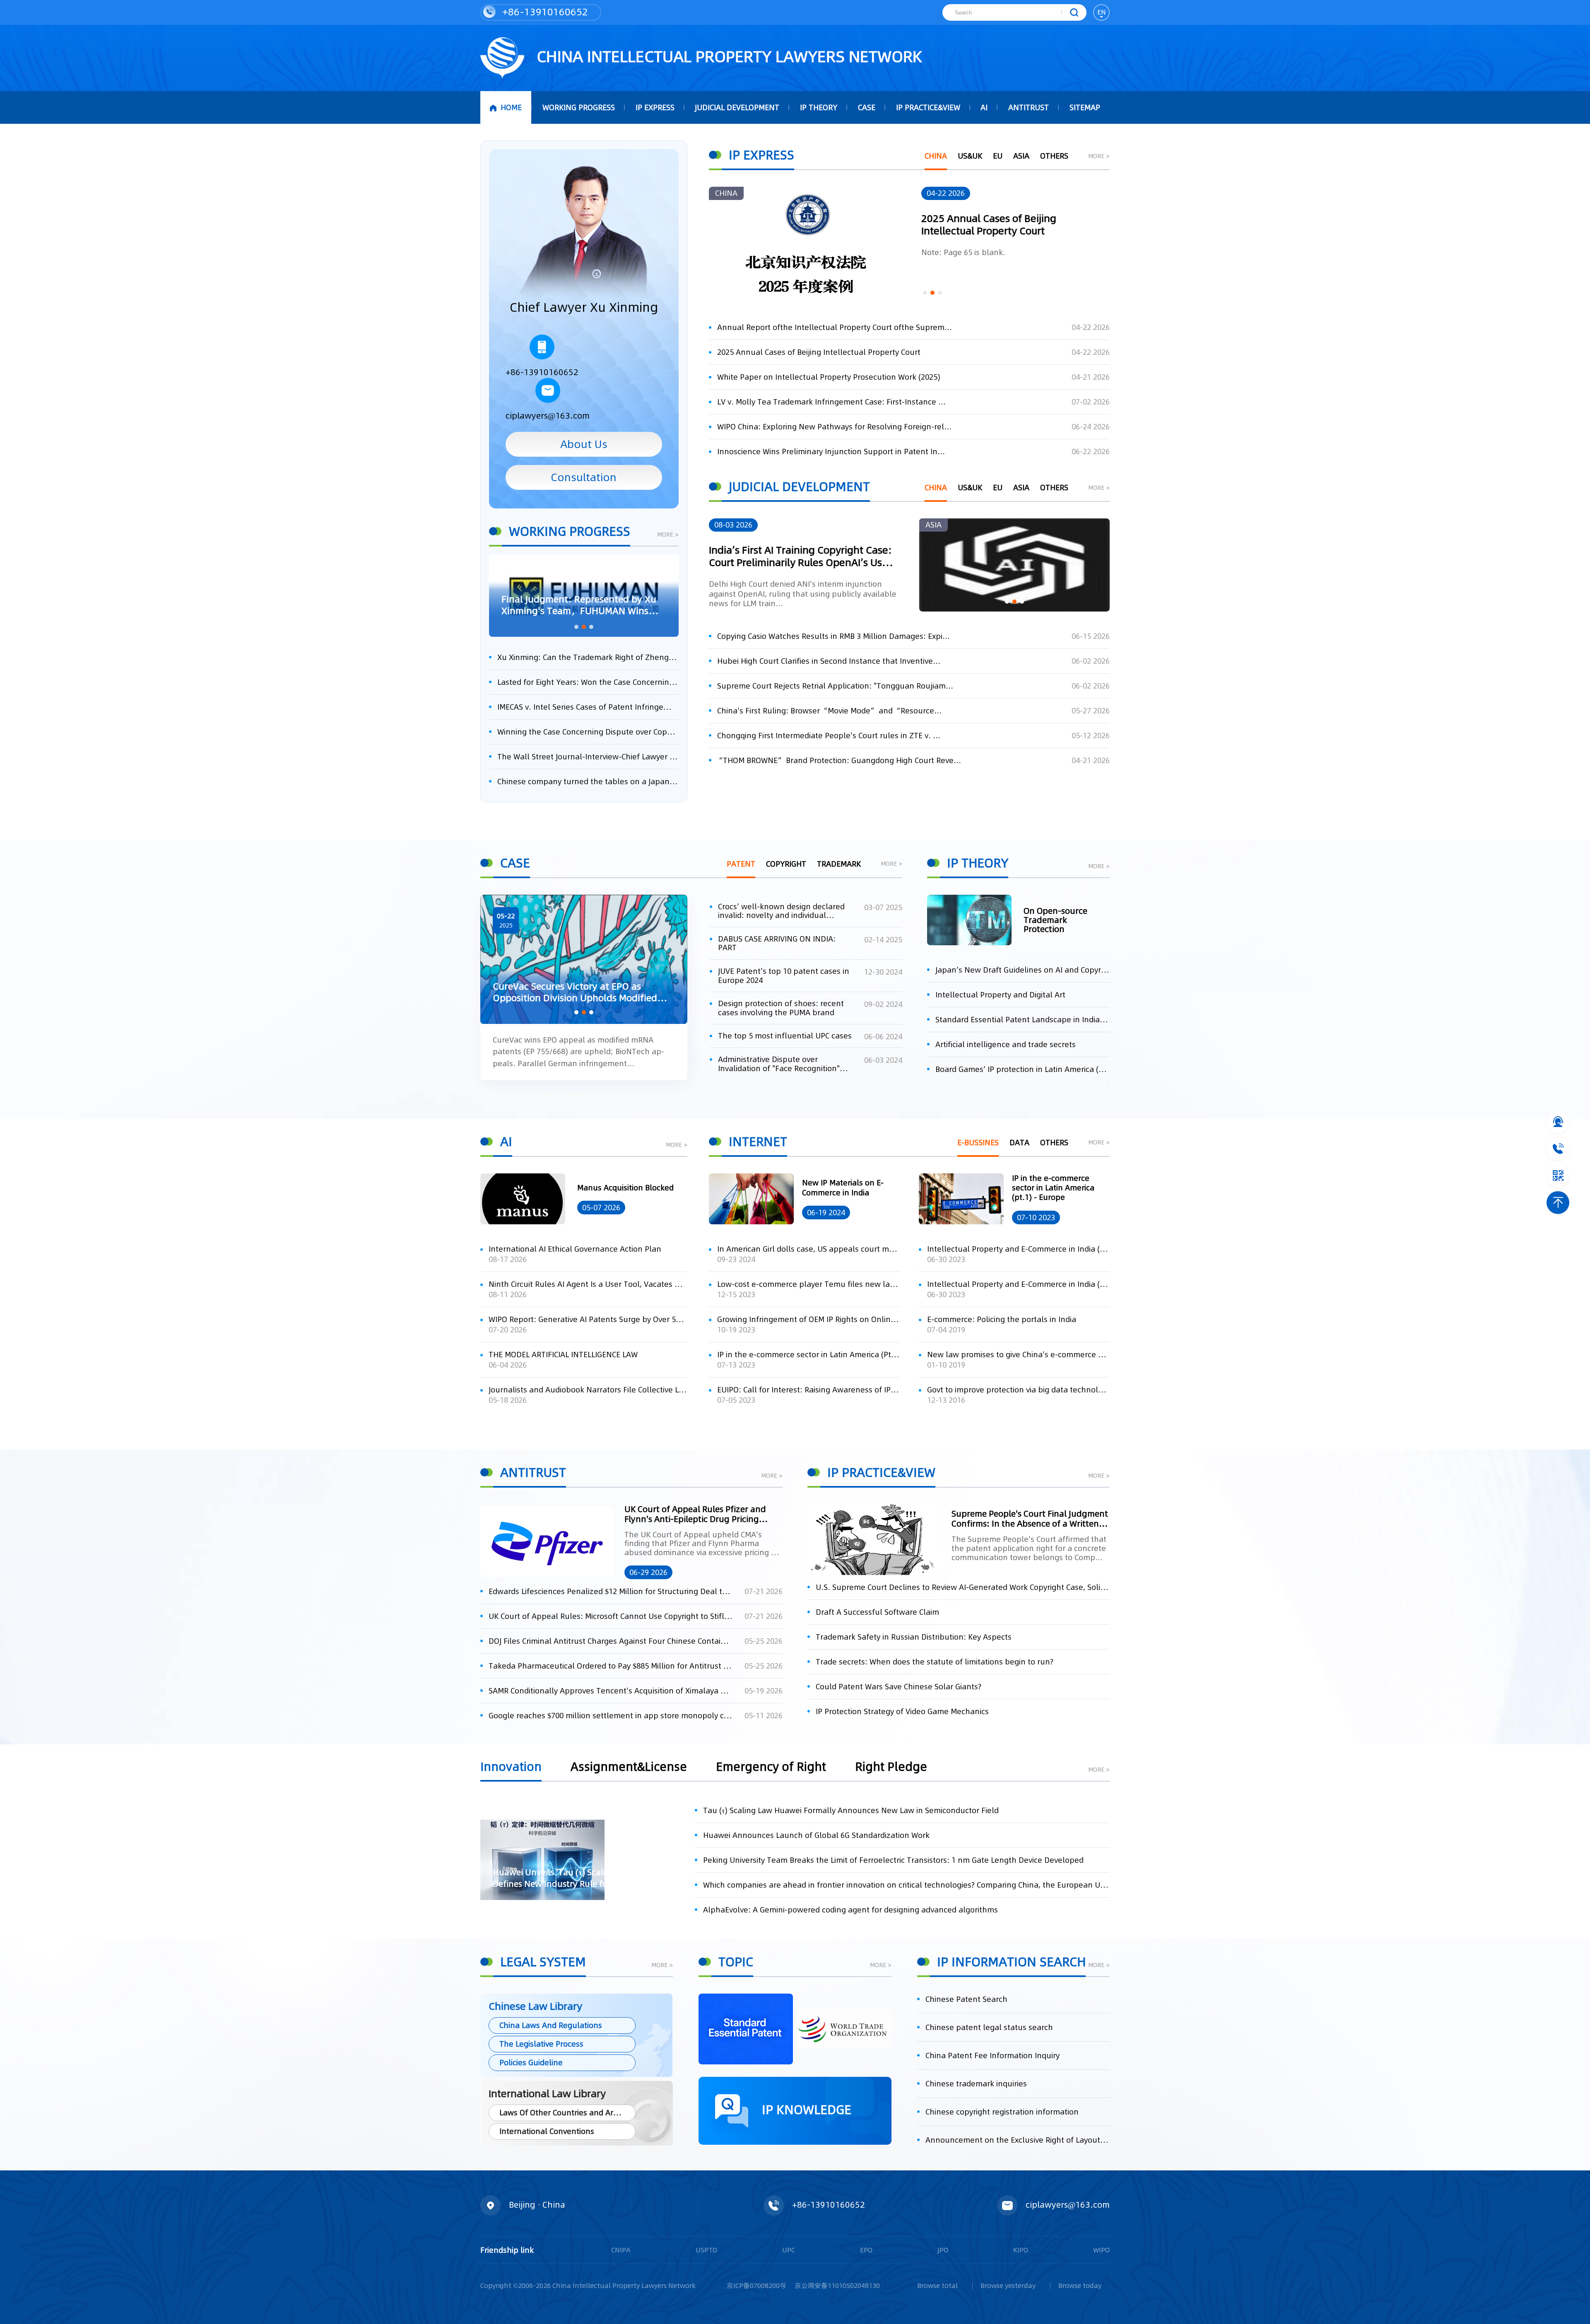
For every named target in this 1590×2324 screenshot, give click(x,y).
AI (984, 107)
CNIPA (621, 2250)
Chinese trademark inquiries (976, 2084)
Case (867, 107)
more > (668, 535)
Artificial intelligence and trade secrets (1006, 1044)
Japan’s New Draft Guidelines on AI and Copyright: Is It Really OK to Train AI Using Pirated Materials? (1023, 970)
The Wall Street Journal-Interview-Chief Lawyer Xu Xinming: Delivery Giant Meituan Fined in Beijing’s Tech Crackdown (588, 757)
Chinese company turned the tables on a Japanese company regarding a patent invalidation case (588, 781)
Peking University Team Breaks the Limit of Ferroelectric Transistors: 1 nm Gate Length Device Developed (893, 1860)
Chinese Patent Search (966, 1999)
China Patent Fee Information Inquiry (993, 2055)
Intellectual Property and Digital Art (1000, 995)
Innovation (511, 1768)
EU (998, 156)
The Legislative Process (541, 2044)
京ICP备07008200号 (756, 2285)
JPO (943, 2250)
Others (1054, 156)
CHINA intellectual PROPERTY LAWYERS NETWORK (727, 57)
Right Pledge (891, 1768)
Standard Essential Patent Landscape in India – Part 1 (1023, 1020)
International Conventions (547, 2131)
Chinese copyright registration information (1002, 2112)
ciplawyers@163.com (548, 416)
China (936, 156)
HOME (511, 107)
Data (1019, 1143)
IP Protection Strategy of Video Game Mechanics (902, 1711)
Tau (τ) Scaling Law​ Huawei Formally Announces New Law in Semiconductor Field (851, 1810)
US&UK (970, 156)
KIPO (1021, 2250)
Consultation (584, 477)
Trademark (839, 864)
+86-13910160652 (544, 12)
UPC (789, 2250)
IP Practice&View (928, 107)
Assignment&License (629, 1768)
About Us (584, 444)
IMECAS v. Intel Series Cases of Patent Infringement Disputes (588, 707)
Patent (741, 864)
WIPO (1101, 2250)
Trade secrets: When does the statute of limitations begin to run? (935, 1662)
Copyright (786, 864)
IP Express (655, 107)
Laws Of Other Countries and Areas (563, 2113)
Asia (1021, 156)
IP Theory (819, 107)
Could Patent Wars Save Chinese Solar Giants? (899, 1687)
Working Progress (579, 107)
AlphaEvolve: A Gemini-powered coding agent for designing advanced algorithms (850, 1910)
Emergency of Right (771, 1768)
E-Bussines (978, 1143)
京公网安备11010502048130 (837, 2285)
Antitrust (1029, 107)
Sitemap (1085, 107)
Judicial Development (737, 107)
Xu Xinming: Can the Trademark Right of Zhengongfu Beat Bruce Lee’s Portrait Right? (588, 657)
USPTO (706, 2250)
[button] (576, 627)
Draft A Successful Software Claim (877, 1612)
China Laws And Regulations (551, 2025)
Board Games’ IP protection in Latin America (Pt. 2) (1023, 1069)
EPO (866, 2250)
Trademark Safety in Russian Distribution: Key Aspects (914, 1637)
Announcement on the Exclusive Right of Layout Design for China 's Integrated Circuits (1018, 2140)
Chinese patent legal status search (989, 2027)
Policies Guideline (531, 2063)
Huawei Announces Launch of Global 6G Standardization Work (816, 1835)
